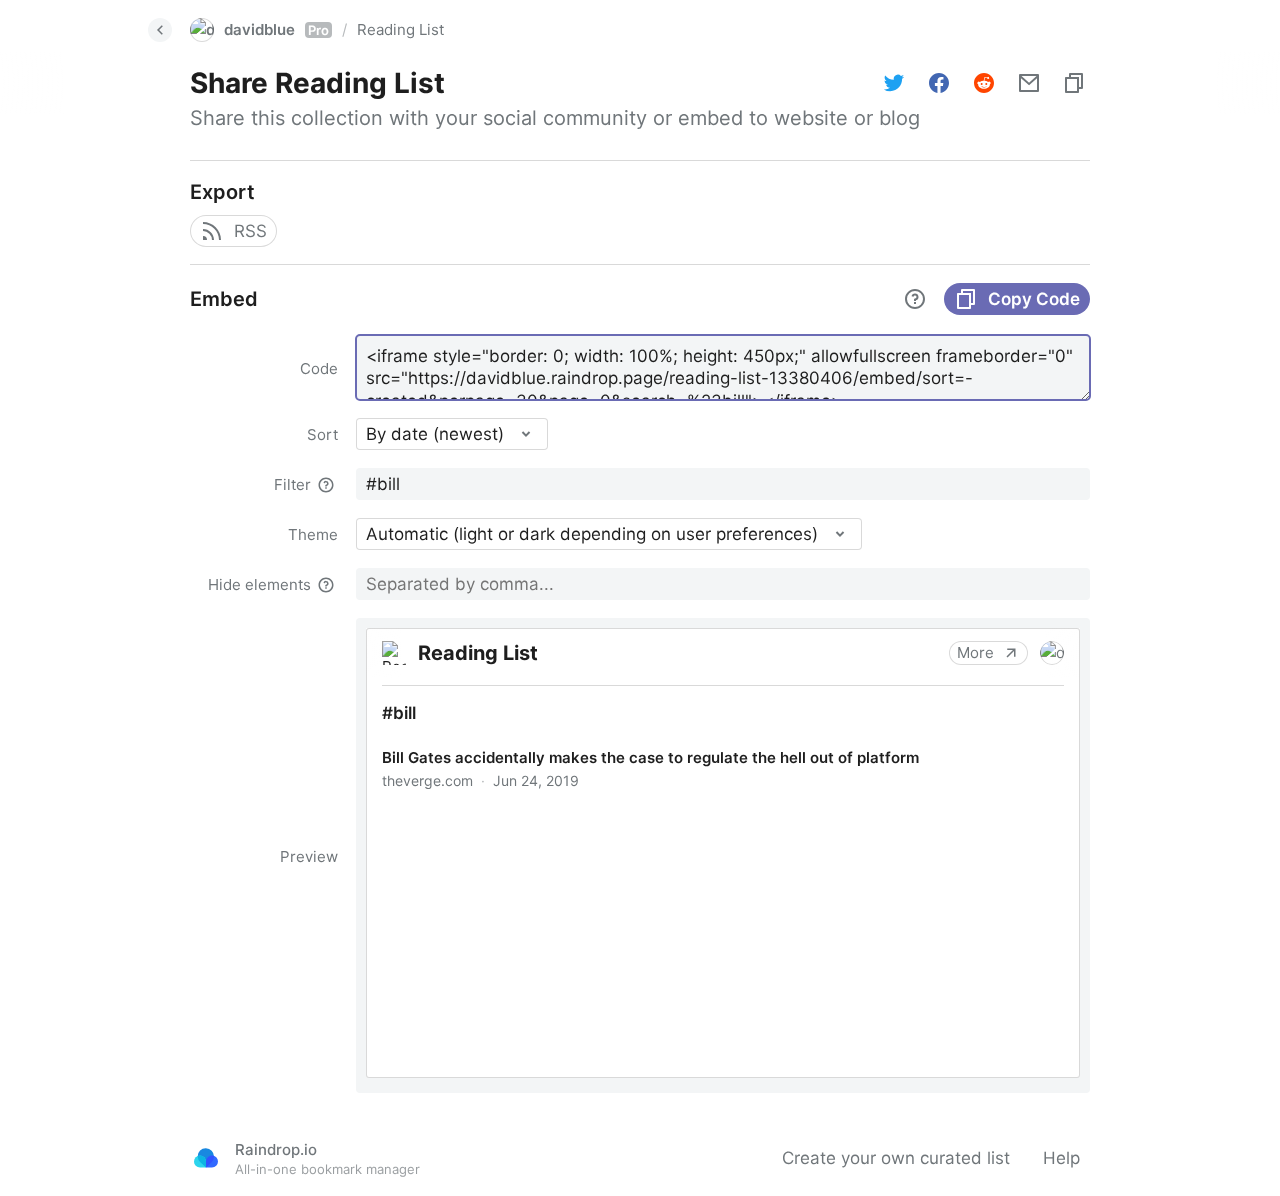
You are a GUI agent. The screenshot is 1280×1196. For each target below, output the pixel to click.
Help (1061, 1158)
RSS (250, 231)
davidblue (276, 29)
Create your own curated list (896, 1158)
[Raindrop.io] (206, 1158)
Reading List (400, 29)
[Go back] (160, 30)
